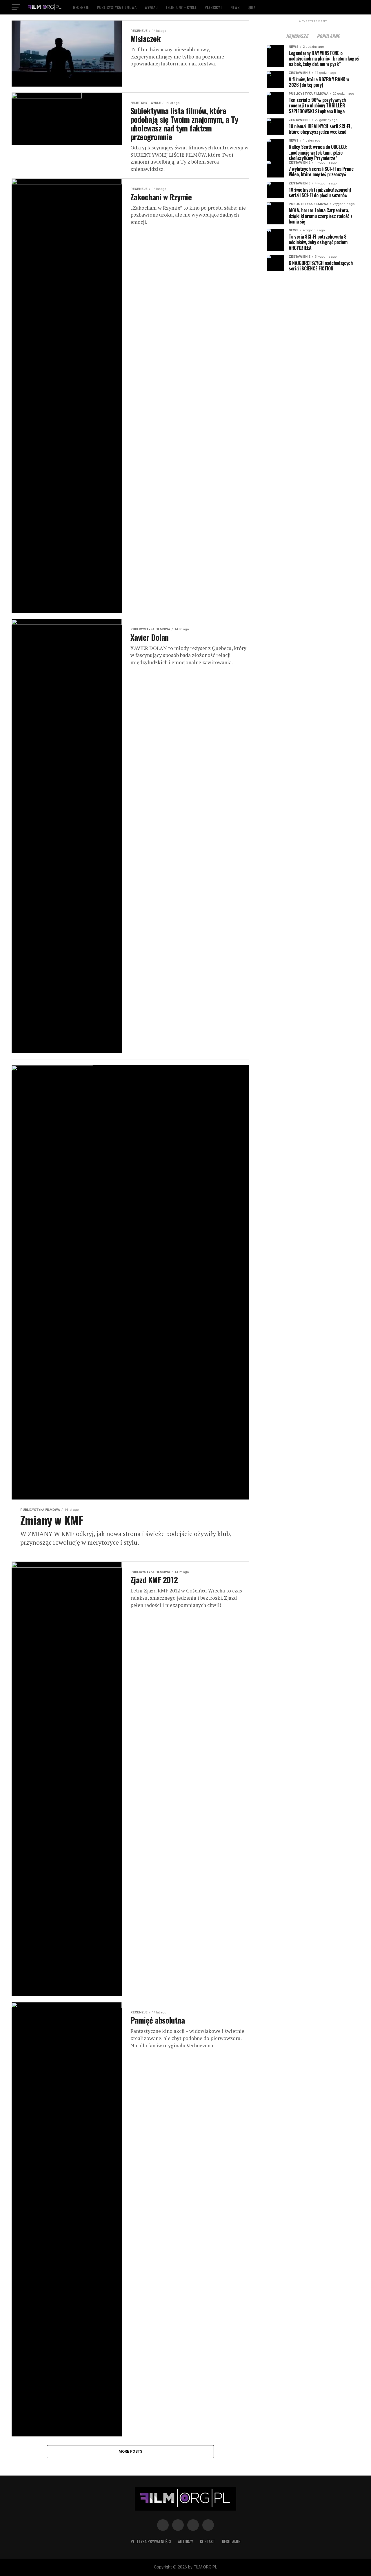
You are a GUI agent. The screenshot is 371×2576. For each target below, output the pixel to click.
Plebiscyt (213, 7)
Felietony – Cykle (181, 7)
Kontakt (208, 2541)
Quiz (251, 7)
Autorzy (185, 2541)
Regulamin (231, 2541)
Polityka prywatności (151, 2541)
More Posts (131, 2451)
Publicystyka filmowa (117, 7)
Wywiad (151, 7)
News (235, 7)
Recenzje (81, 7)
